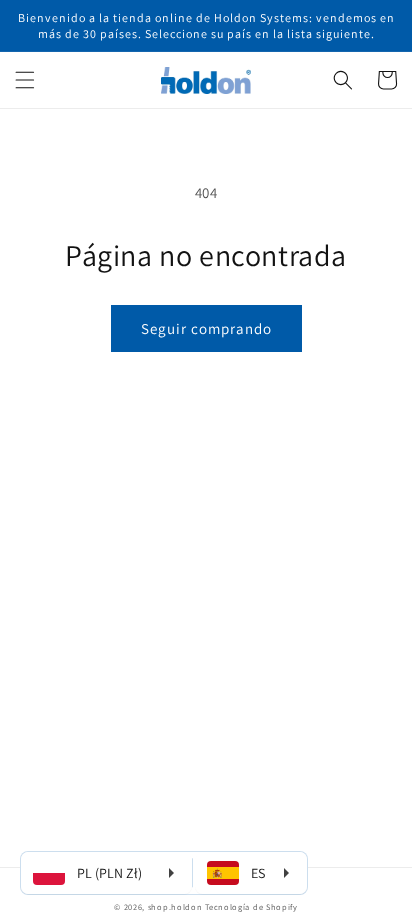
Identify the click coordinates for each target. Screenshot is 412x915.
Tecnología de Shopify (251, 906)
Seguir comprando (206, 328)
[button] (25, 80)
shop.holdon (175, 906)
